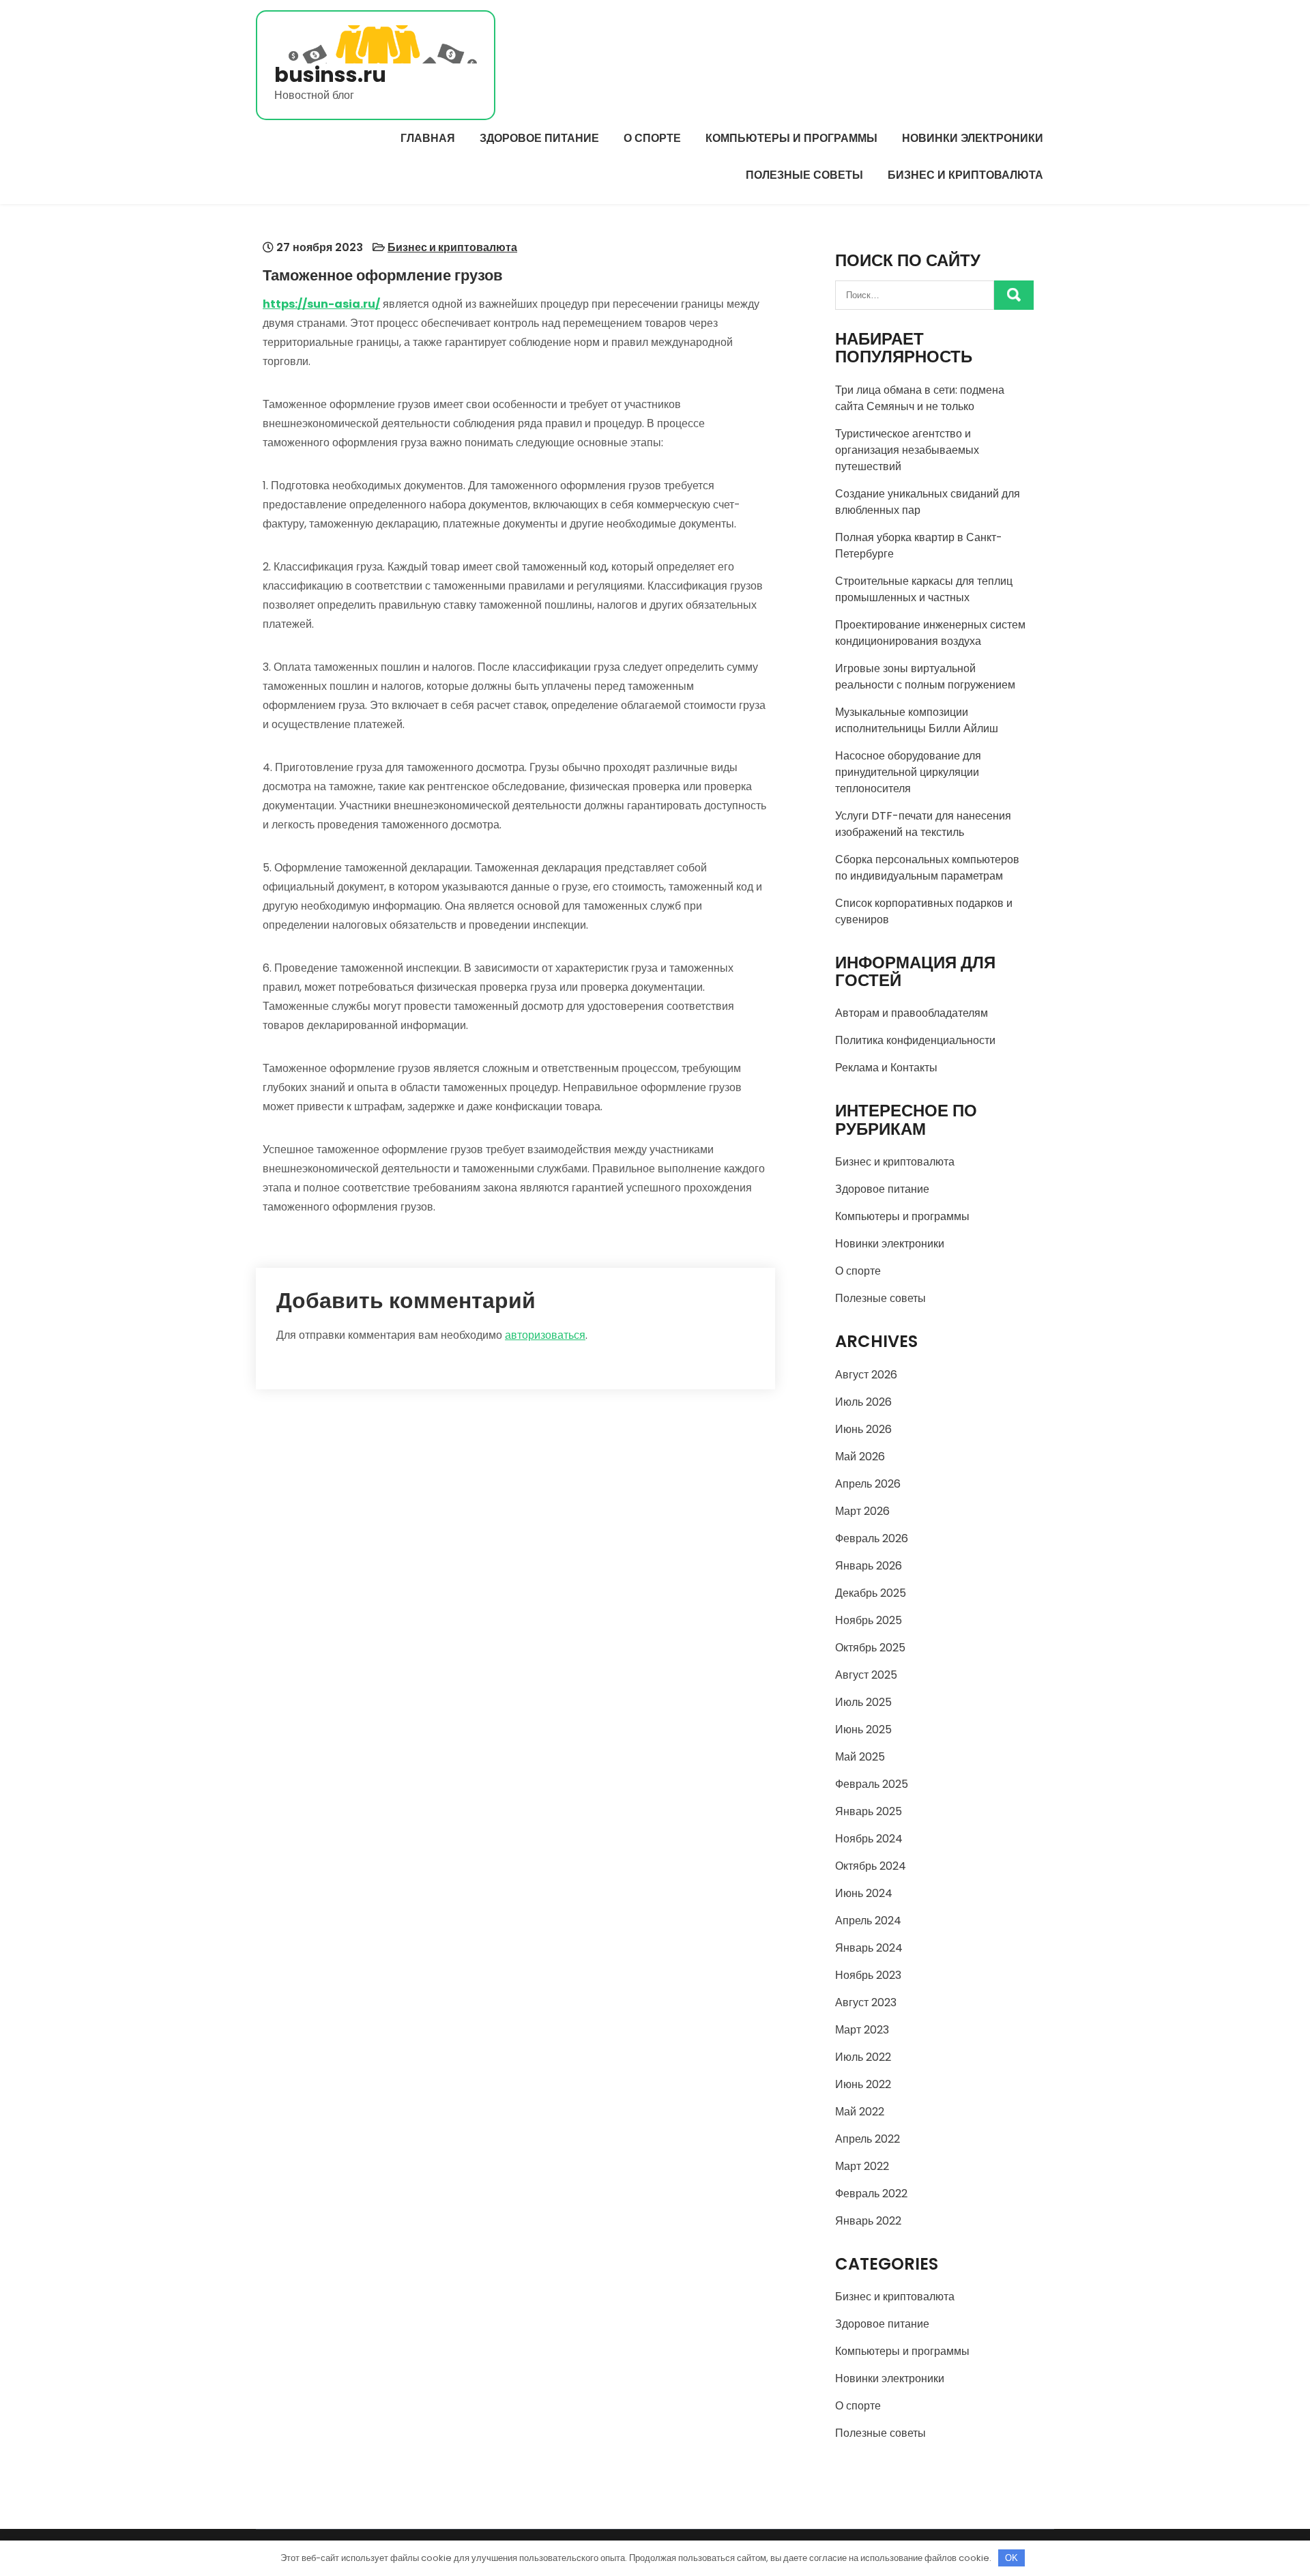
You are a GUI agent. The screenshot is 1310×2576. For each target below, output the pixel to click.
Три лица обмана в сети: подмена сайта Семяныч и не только (920, 398)
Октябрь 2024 (871, 1866)
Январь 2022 (868, 2221)
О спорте (652, 138)
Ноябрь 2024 (869, 1839)
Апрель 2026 (868, 1484)
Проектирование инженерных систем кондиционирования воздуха (930, 633)
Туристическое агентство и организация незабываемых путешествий (907, 450)
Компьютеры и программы (791, 138)
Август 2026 (866, 1375)
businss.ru (330, 75)
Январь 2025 (869, 1811)
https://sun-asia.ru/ (321, 304)
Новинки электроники (973, 138)
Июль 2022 (863, 2057)
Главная (428, 138)
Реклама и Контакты (886, 1068)
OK (1011, 2558)
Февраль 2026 (872, 1538)
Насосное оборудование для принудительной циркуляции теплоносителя (908, 772)
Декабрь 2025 (871, 1593)
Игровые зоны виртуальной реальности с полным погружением (925, 677)
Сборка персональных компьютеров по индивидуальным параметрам (927, 868)
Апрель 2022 (868, 2139)
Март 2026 (862, 1511)
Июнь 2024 (864, 1893)
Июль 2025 (863, 1702)
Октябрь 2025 (870, 1648)
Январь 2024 (869, 1948)
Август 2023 (866, 2002)
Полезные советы (804, 175)
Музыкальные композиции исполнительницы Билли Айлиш (917, 720)
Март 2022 (862, 2166)
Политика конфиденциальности (915, 1040)
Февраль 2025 (872, 1784)
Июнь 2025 (863, 1730)
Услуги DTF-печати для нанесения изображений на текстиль (923, 824)
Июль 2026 (863, 1402)
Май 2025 (860, 1757)
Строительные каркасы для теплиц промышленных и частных (924, 589)
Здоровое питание (539, 138)
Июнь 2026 (863, 1429)
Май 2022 (860, 2112)
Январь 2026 (869, 1566)
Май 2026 (860, 1457)
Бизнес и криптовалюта (965, 175)
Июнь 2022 (863, 2084)
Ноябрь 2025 (869, 1620)
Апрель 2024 (868, 1921)
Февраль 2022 (871, 2194)
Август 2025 (866, 1675)
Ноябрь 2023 (868, 1975)
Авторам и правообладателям (912, 1013)
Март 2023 (862, 2030)
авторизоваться (545, 1335)
